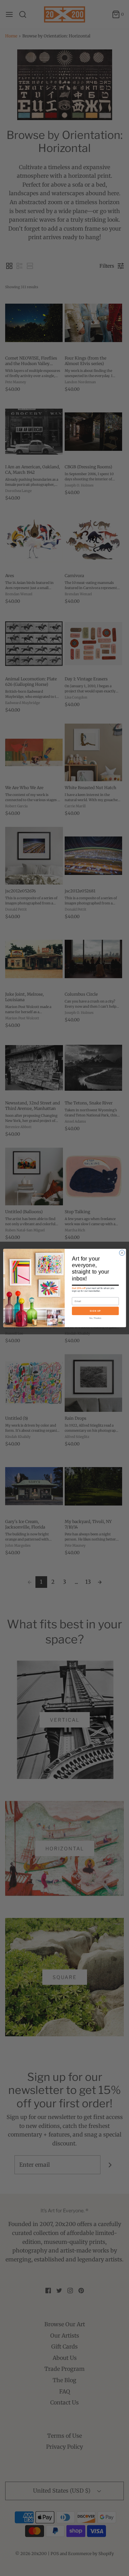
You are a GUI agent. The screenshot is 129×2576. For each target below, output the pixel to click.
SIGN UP (95, 1311)
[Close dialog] (122, 1253)
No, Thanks (95, 1318)
